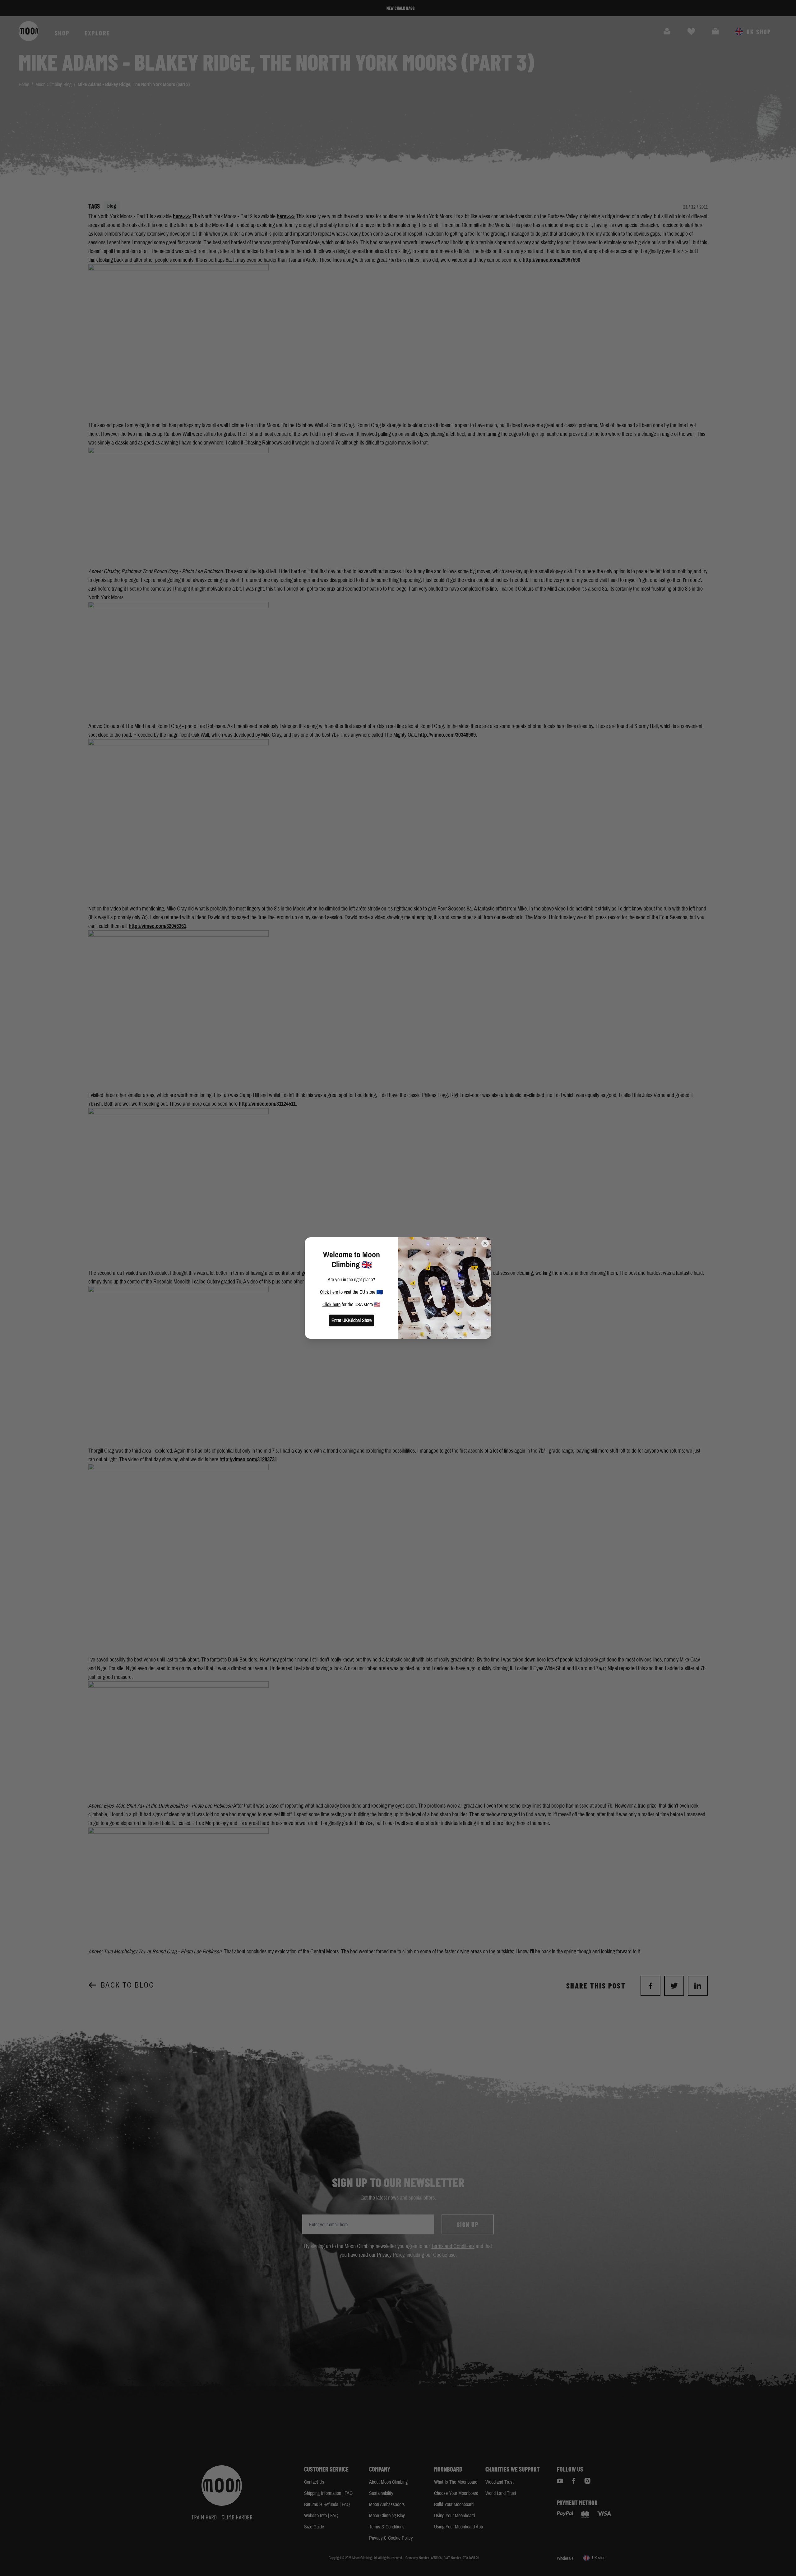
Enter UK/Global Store (352, 1320)
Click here (329, 1292)
